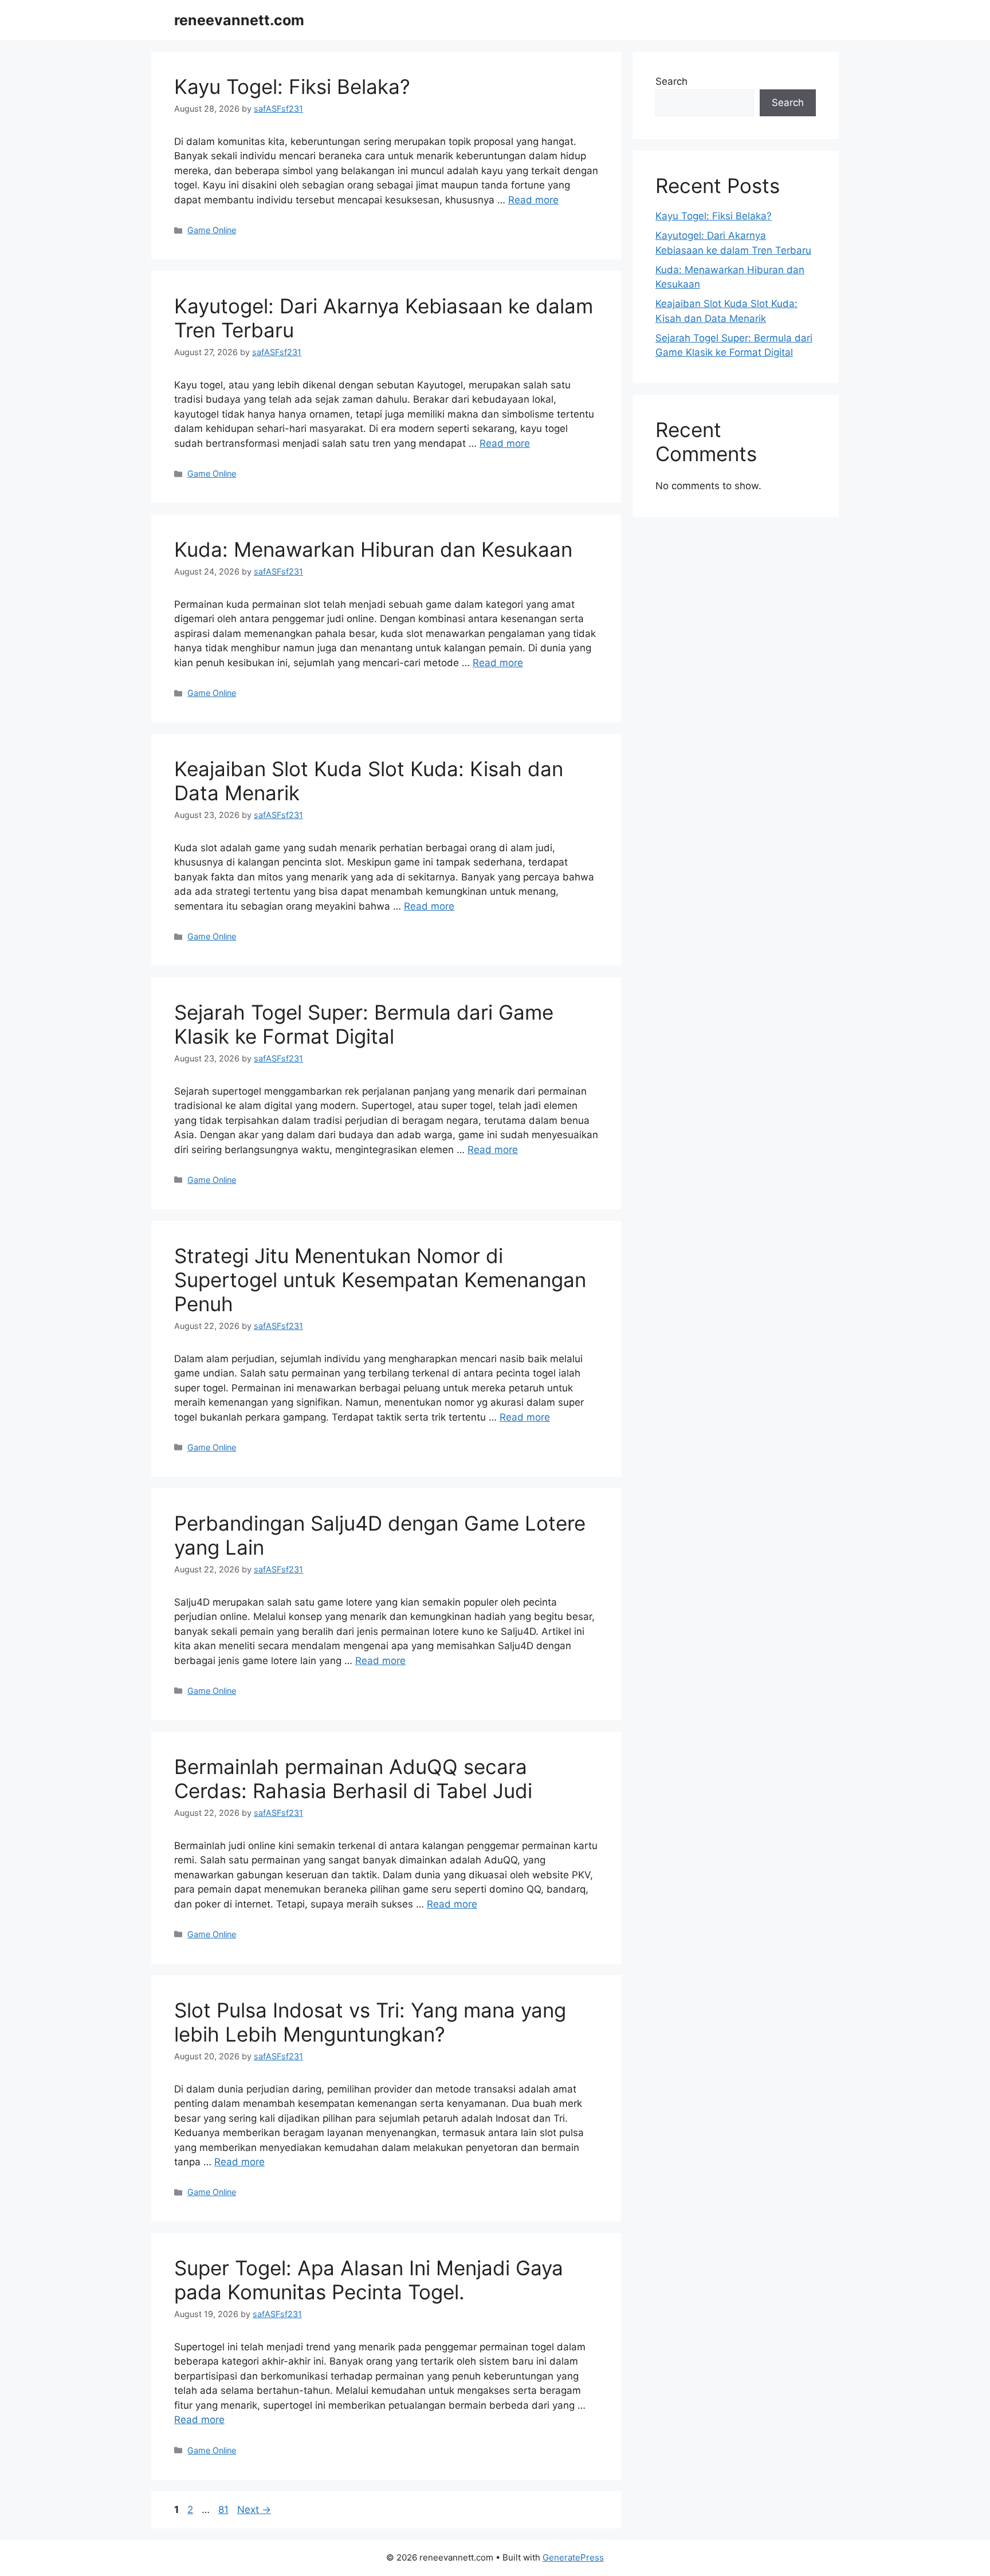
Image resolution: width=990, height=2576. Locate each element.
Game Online (212, 230)
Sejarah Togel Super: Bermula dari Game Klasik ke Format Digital (364, 1024)
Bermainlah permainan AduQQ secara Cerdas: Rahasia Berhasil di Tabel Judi (353, 1779)
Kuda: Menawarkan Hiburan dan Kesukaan (373, 549)
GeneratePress (573, 2557)
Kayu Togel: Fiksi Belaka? (292, 86)
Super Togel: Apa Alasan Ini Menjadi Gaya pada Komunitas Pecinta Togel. (369, 2280)
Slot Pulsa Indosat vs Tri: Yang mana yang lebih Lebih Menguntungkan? (370, 2022)
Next (254, 2510)
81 (225, 2510)
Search (671, 81)
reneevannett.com (239, 20)
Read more (533, 200)
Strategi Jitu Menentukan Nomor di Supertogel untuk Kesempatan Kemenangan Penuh (380, 1280)
